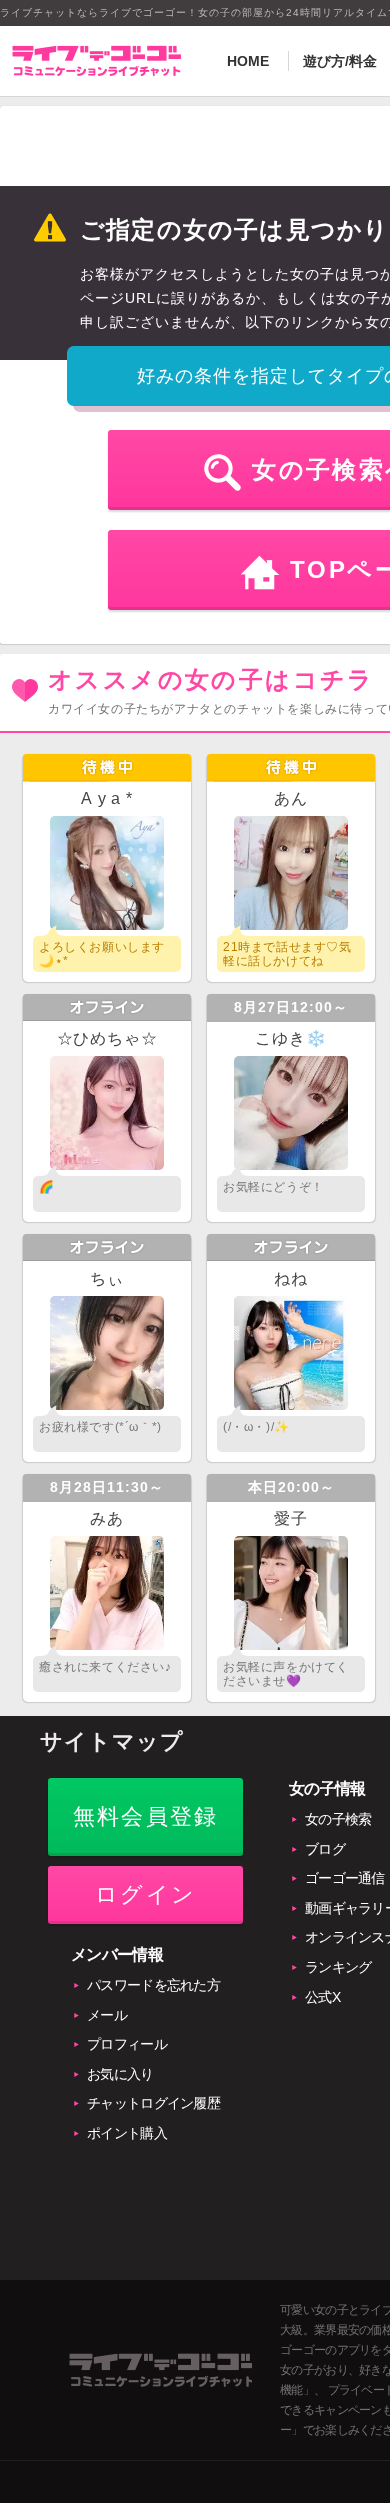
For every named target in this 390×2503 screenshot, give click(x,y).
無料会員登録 (145, 1816)
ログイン (145, 1894)
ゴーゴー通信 (345, 1878)
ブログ (325, 1849)
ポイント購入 (127, 2133)
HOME (248, 61)
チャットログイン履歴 (153, 2103)
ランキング (338, 1967)
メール (107, 2015)
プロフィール (127, 2044)
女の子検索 (338, 1819)
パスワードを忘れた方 (153, 1985)
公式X (322, 1997)
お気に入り (120, 2074)
